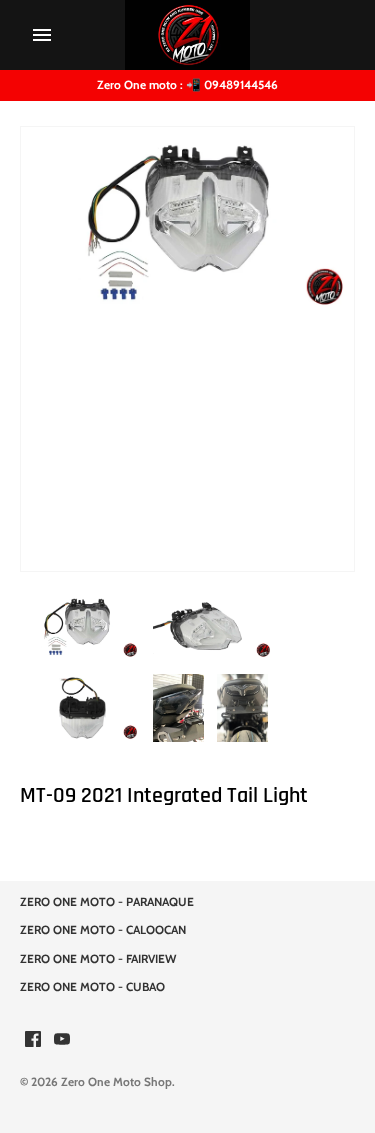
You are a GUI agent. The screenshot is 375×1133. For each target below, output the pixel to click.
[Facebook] (33, 1040)
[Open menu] (42, 35)
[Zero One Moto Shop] (187, 35)
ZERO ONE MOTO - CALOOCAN (103, 930)
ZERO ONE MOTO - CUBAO (92, 987)
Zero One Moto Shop (116, 1082)
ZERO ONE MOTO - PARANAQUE (107, 902)
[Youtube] (62, 1040)
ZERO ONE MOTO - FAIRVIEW (98, 959)
